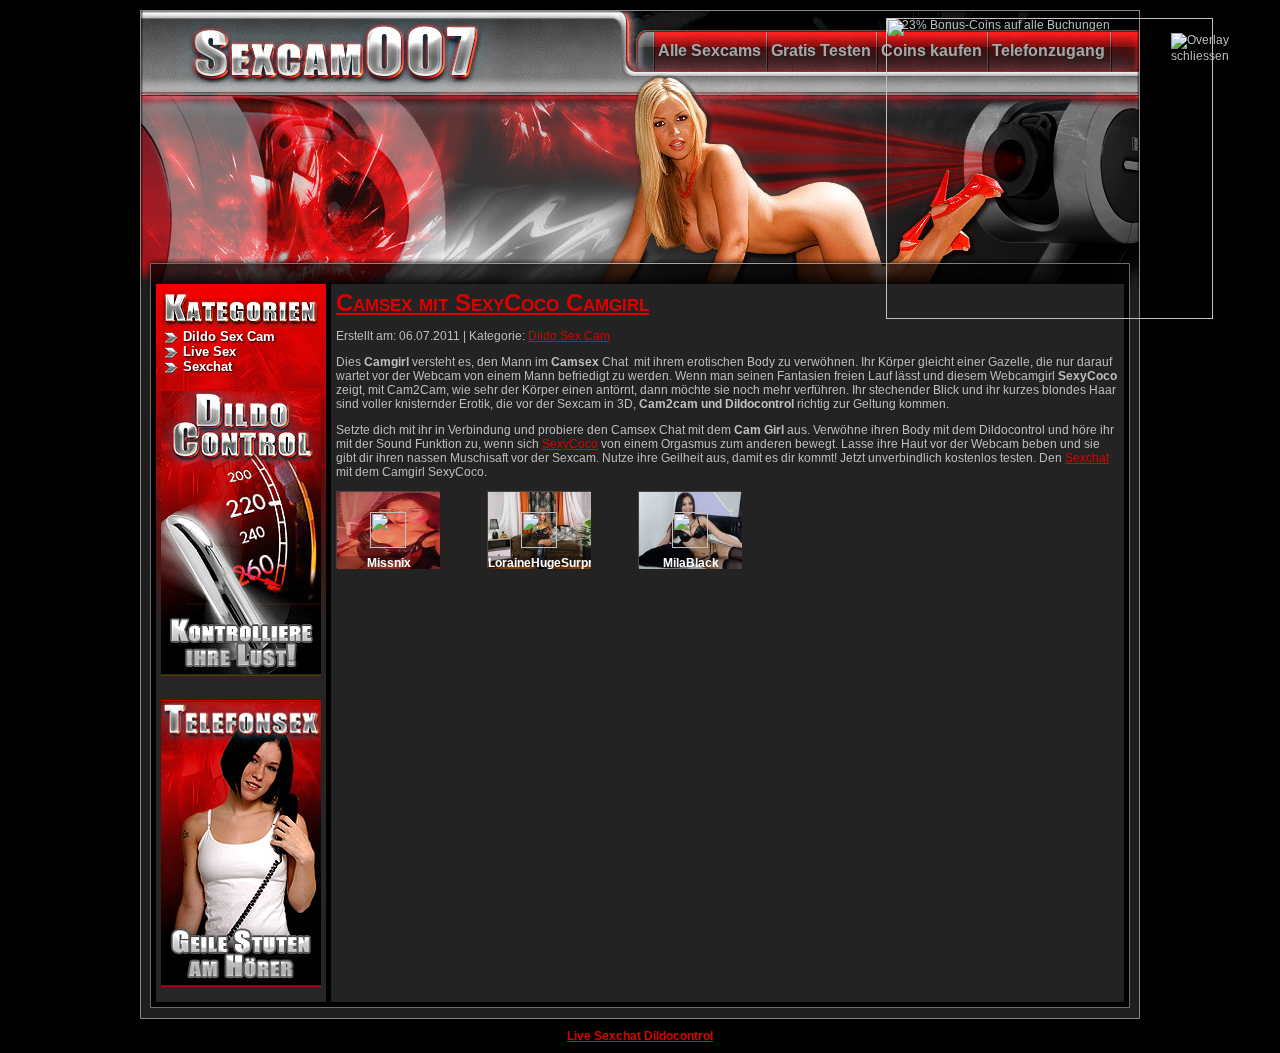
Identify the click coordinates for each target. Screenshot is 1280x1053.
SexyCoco (570, 444)
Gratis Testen (821, 50)
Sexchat (207, 366)
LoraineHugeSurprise (549, 563)
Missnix (389, 563)
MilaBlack (691, 563)
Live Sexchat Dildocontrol (640, 1036)
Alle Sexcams (709, 50)
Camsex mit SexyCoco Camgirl (492, 302)
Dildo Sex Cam (229, 336)
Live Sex (209, 351)
